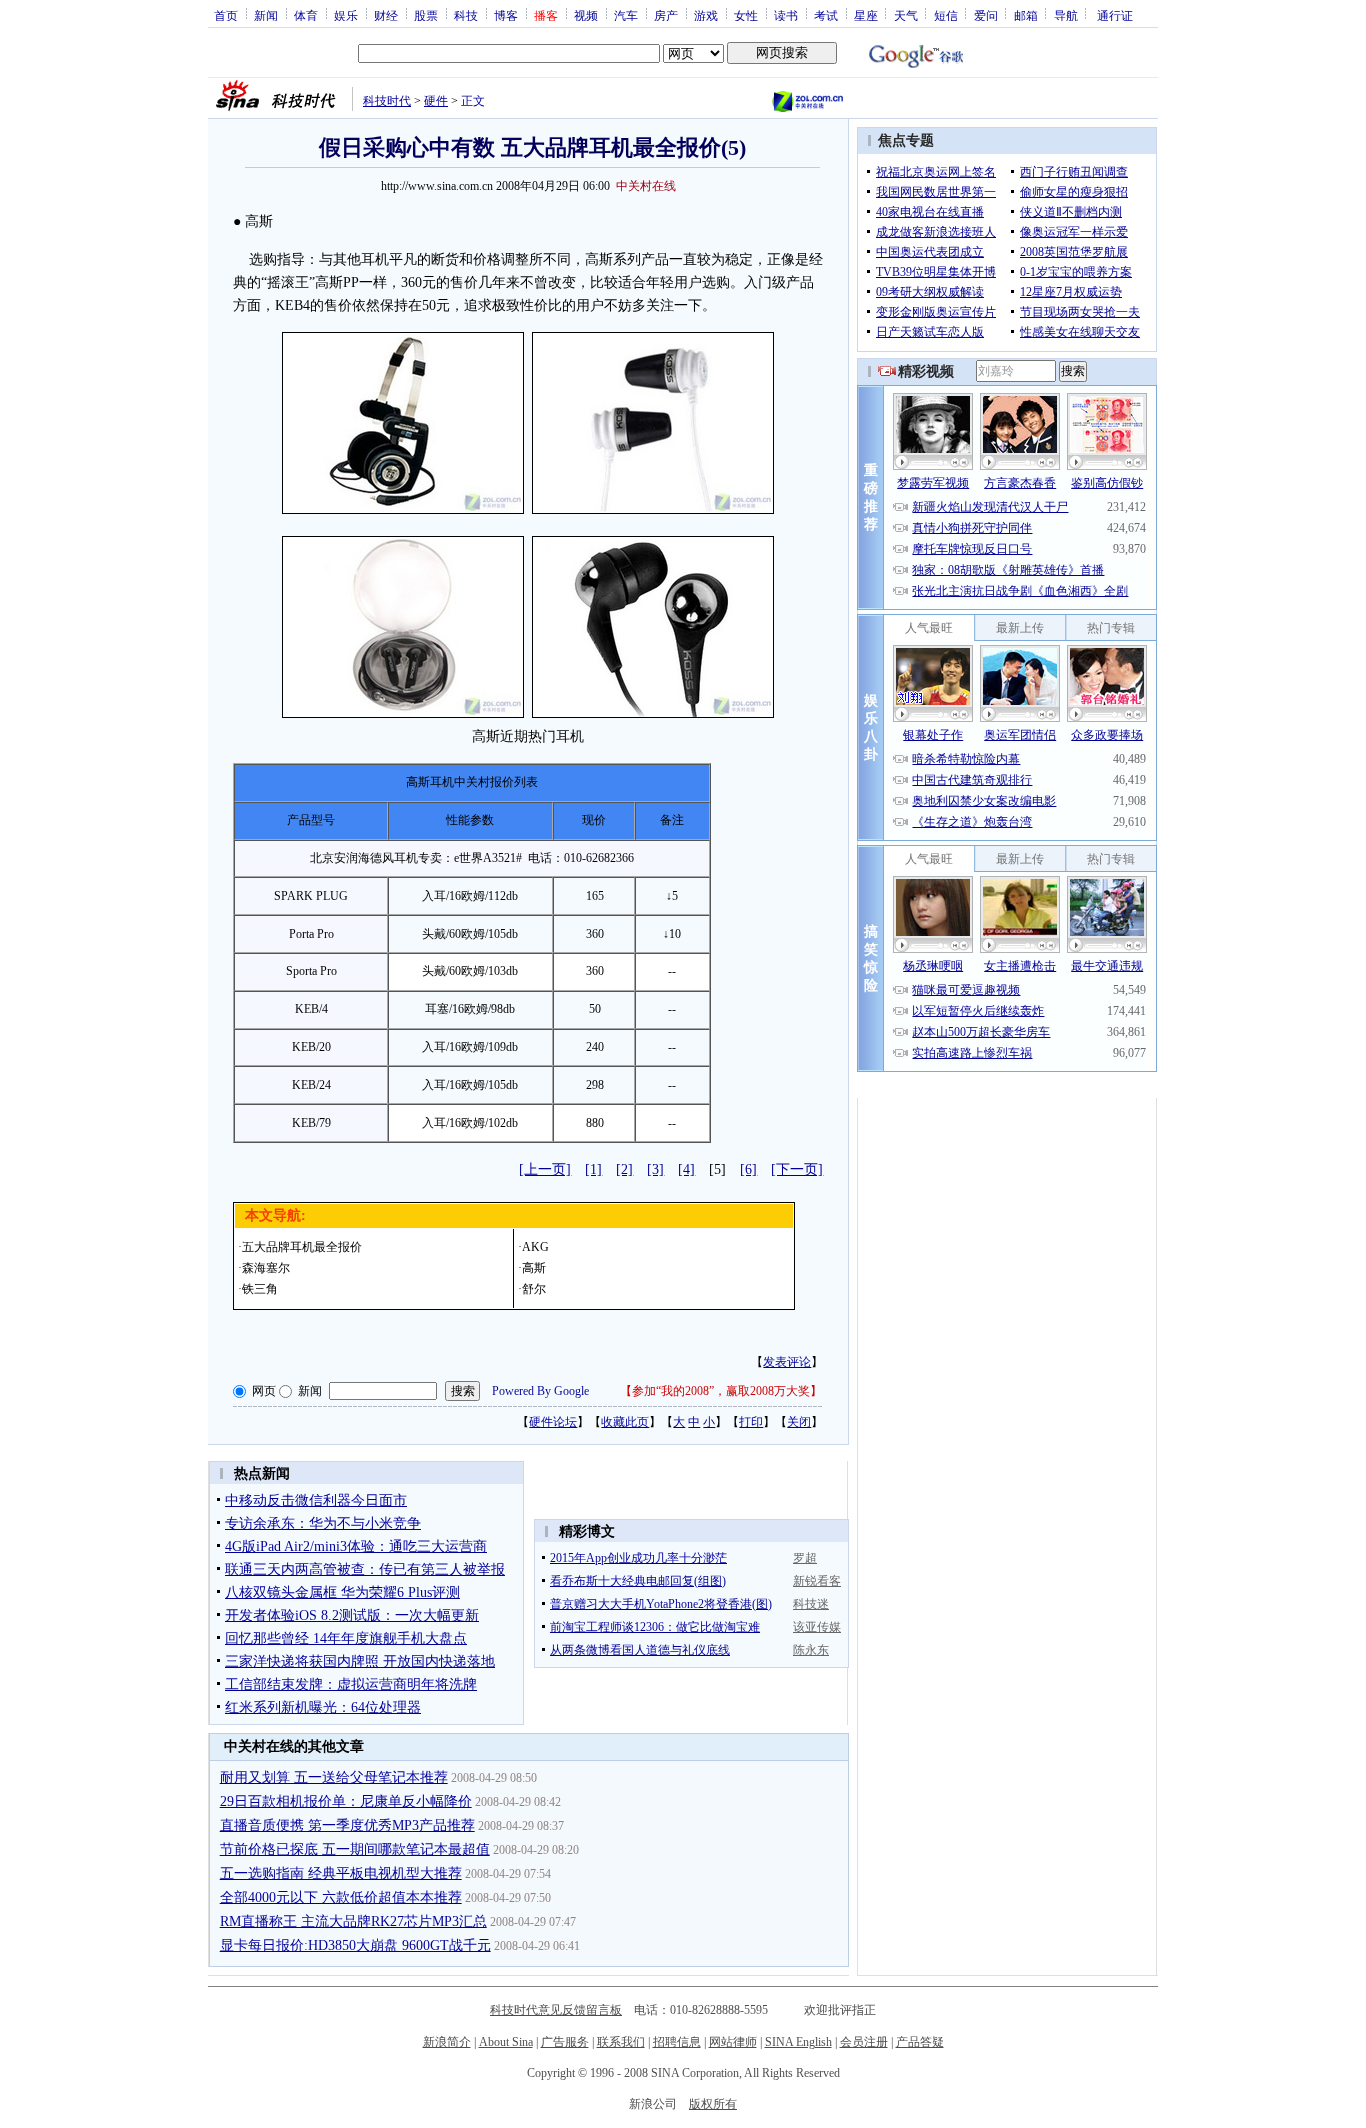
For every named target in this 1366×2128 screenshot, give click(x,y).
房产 (666, 15)
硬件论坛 (553, 1422)
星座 (866, 15)
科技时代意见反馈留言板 (556, 2010)
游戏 (706, 15)
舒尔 (534, 1289)
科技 (466, 15)
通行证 (1115, 15)
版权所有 (713, 2104)
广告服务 (565, 2042)
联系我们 (621, 2042)
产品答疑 (920, 2042)
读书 (786, 15)
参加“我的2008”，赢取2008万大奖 (721, 1391)
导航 (1066, 15)
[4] (686, 1169)
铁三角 (260, 1289)
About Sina (506, 2042)
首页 (226, 15)
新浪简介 (447, 2042)
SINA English (798, 2042)
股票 (426, 15)
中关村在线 (646, 186)
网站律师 (733, 2042)
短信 (946, 15)
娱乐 (346, 15)
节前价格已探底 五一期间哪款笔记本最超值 (355, 1849)
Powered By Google (540, 1391)
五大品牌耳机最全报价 (302, 1247)
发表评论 (787, 1362)
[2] (624, 1169)
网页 (264, 1391)
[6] (748, 1169)
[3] (655, 1169)
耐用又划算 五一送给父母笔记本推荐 (334, 1777)
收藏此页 (625, 1422)
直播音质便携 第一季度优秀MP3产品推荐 (347, 1825)
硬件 (436, 101)
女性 (746, 15)
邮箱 (1026, 15)
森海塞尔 (266, 1268)
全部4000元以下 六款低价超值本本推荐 (341, 1897)
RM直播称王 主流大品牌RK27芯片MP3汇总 (353, 1921)
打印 (751, 1422)
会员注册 (864, 2042)
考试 (826, 15)
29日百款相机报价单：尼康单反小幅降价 (346, 1801)
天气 (906, 15)
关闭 (799, 1422)
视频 (586, 15)
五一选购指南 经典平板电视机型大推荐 (341, 1873)
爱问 (986, 15)
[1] (593, 1169)
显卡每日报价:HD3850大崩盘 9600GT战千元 (355, 1945)
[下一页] (797, 1169)
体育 (306, 15)
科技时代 (387, 101)
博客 (506, 15)
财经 (386, 15)
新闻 (266, 15)
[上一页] (545, 1169)
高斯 (534, 1268)
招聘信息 (677, 2042)
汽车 (626, 15)
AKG (535, 1247)
